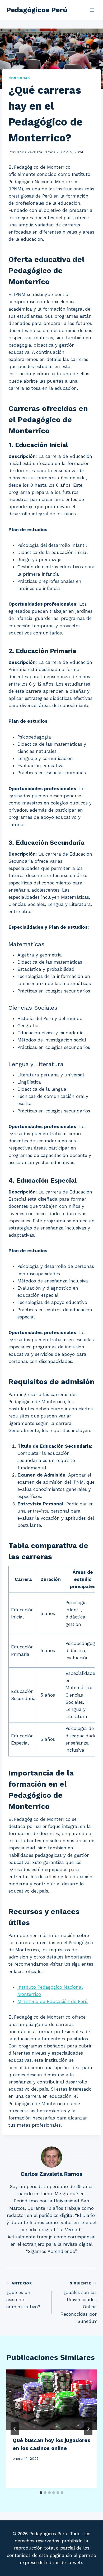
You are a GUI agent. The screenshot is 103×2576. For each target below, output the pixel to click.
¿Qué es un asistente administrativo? (23, 2295)
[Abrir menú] (92, 10)
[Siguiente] (88, 2429)
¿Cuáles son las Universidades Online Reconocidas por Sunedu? (79, 2302)
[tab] (41, 2493)
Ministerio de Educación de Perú (53, 2001)
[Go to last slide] (15, 2429)
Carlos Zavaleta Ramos (35, 152)
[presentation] (51, 2400)
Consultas (19, 78)
